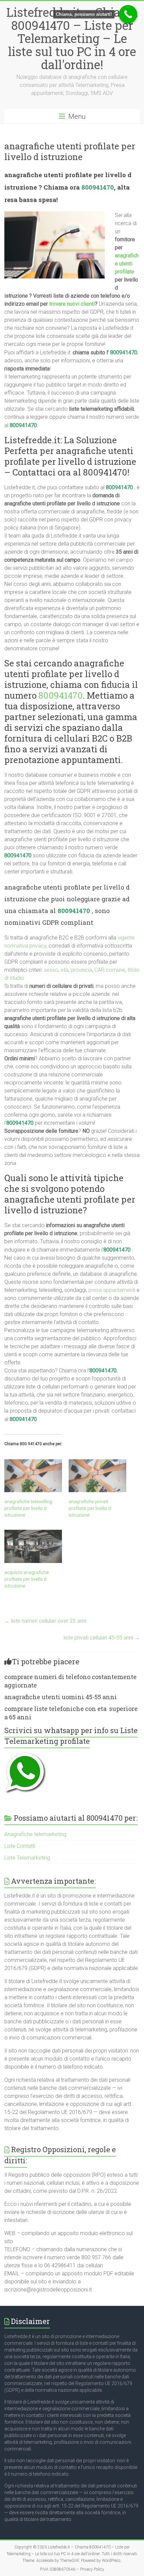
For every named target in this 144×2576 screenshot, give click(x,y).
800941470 (98, 187)
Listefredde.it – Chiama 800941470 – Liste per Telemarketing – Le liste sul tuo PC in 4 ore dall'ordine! (72, 38)
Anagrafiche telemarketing (35, 1834)
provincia (81, 970)
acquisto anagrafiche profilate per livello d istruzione (27, 1579)
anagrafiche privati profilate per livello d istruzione (90, 1508)
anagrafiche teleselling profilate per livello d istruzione (28, 1508)
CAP (99, 970)
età (64, 970)
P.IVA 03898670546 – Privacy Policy (72, 2569)
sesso (51, 970)
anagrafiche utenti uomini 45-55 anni (61, 1697)
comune (116, 970)
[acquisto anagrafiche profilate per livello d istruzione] (33, 1546)
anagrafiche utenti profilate (127, 264)
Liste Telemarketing (27, 1858)
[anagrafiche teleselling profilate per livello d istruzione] (33, 1476)
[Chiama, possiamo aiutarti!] (128, 14)
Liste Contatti (20, 1846)
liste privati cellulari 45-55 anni (102, 1638)
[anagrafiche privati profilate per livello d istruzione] (97, 1476)
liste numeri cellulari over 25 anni (45, 1621)
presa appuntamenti (112, 1290)
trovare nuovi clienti (72, 304)
